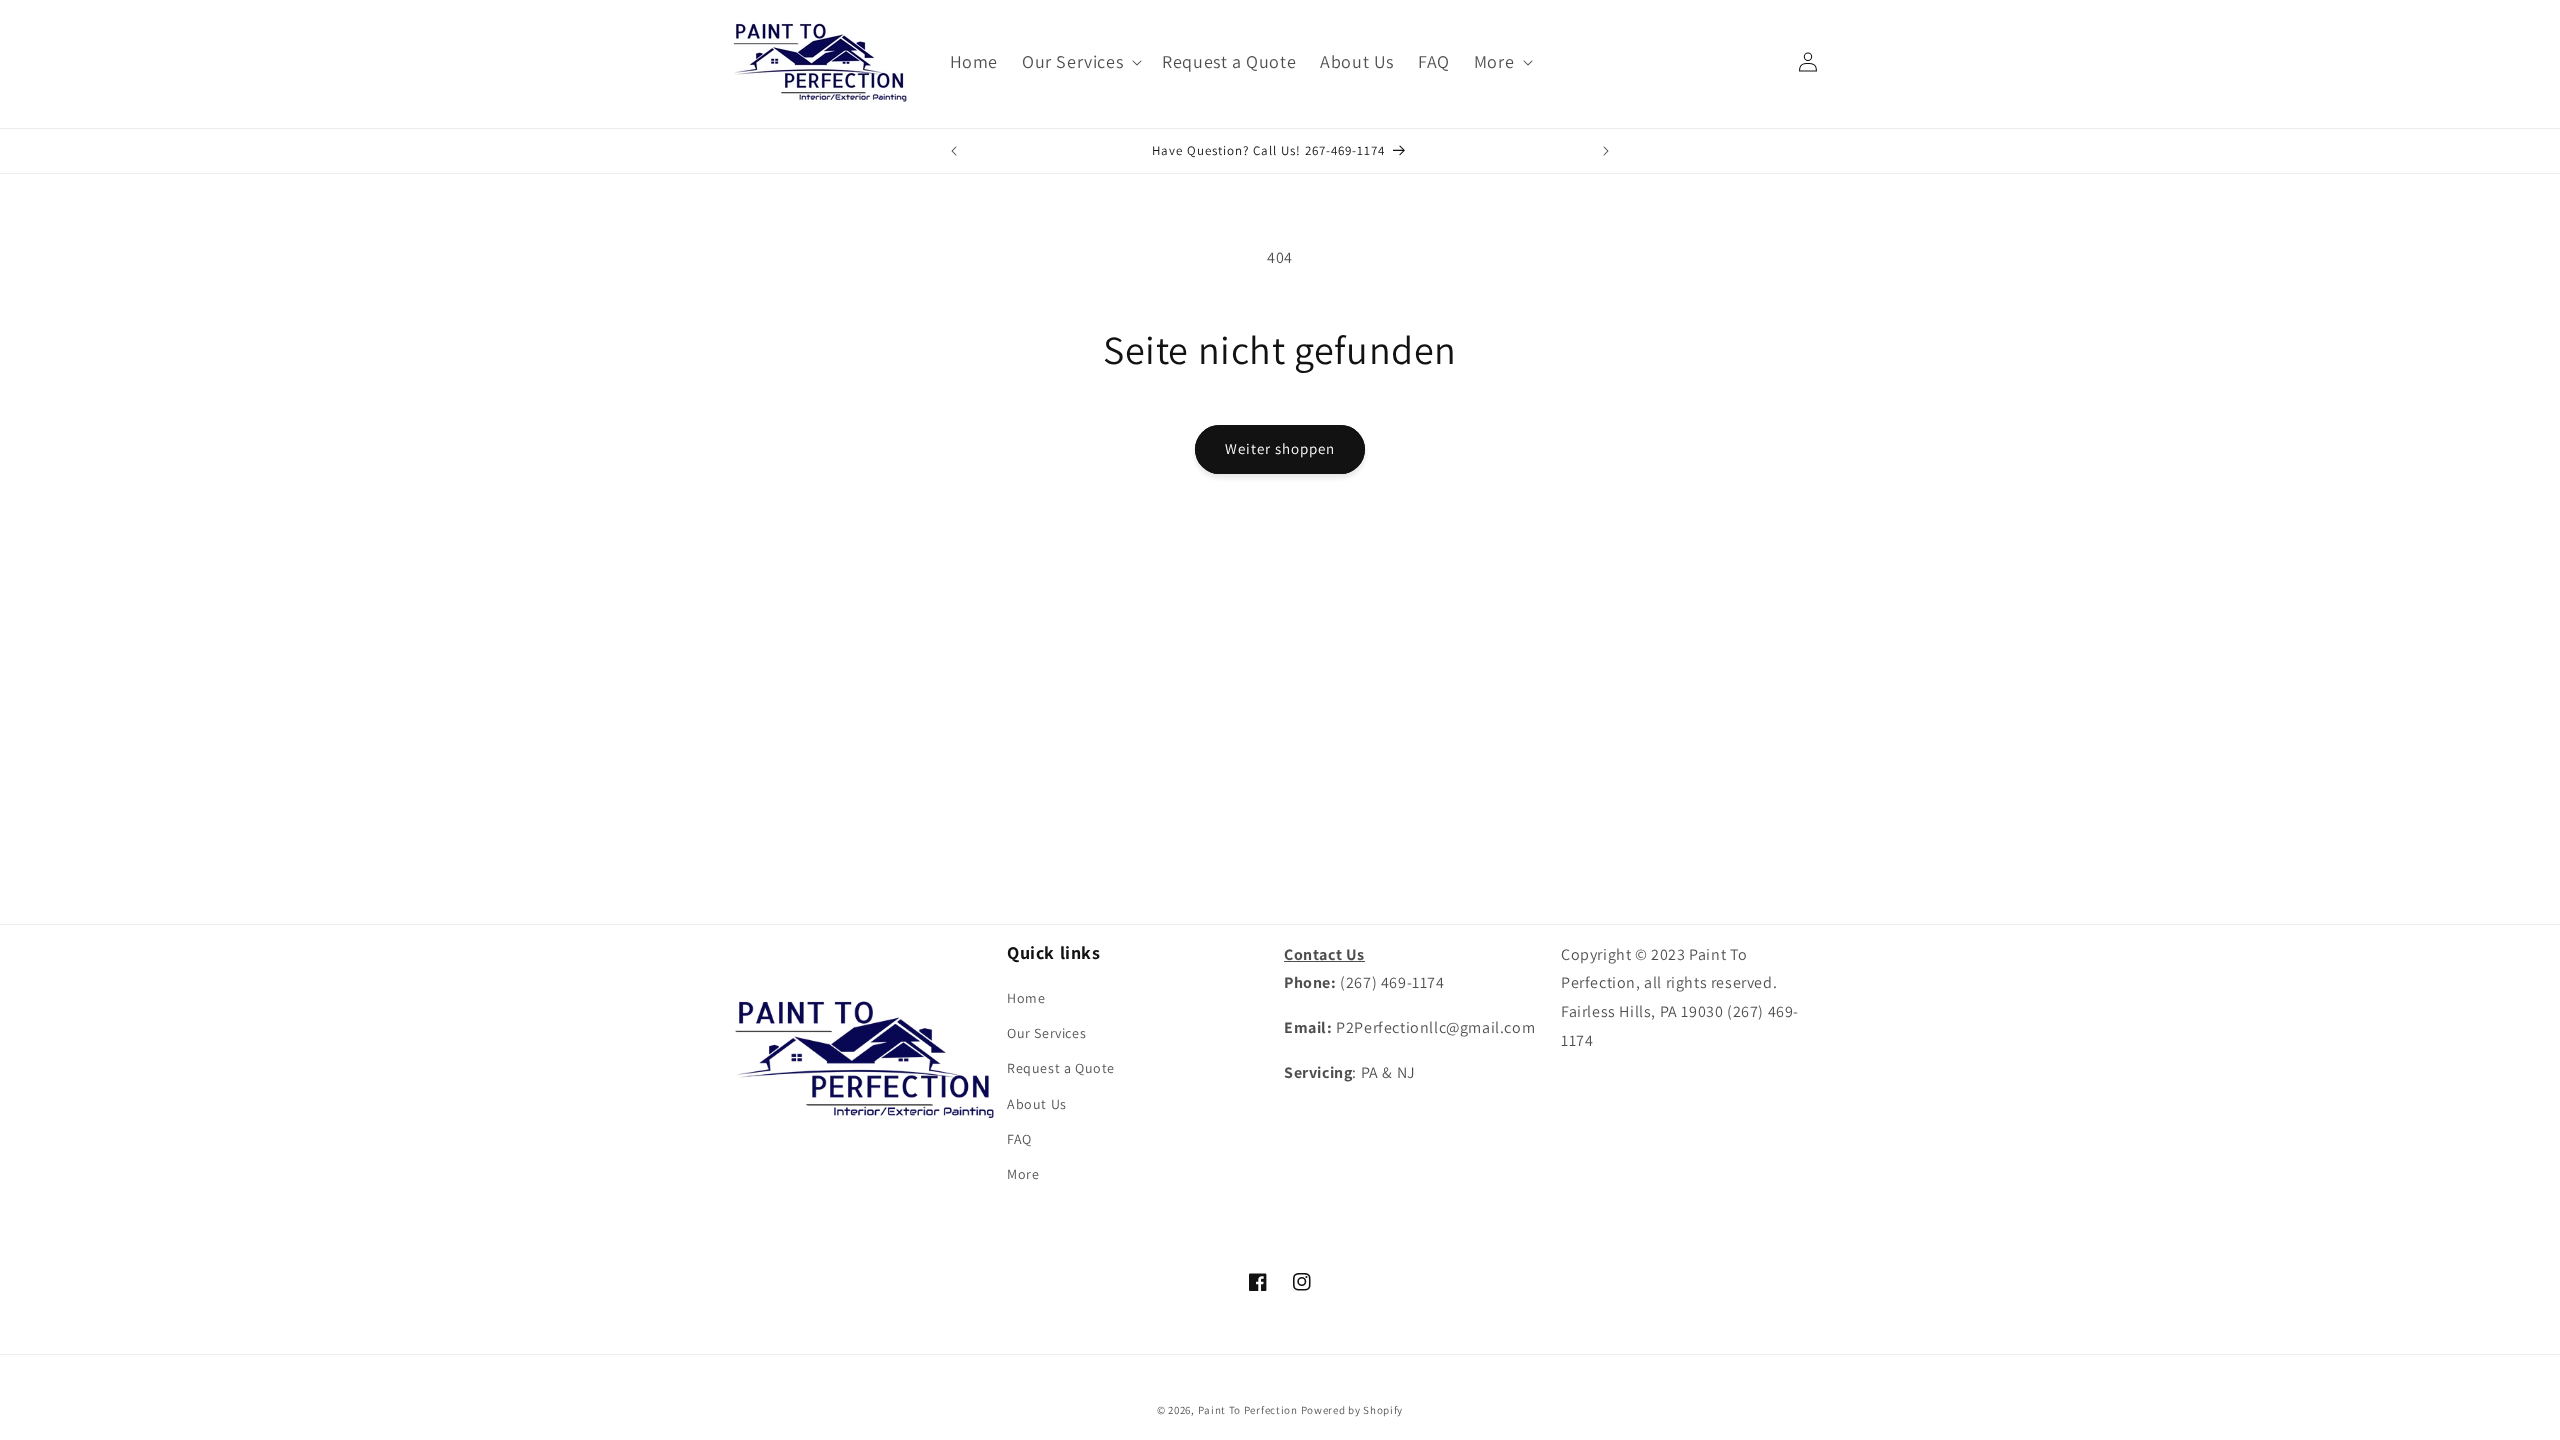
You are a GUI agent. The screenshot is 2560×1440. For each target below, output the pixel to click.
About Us (1037, 1104)
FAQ (1019, 1139)
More (1023, 1174)
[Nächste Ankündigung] (1606, 151)
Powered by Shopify (1352, 1410)
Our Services (1046, 1033)
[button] (1080, 61)
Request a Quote (1061, 1068)
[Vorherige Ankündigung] (954, 151)
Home (1026, 998)
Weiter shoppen (1280, 448)
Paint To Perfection (1249, 1410)
